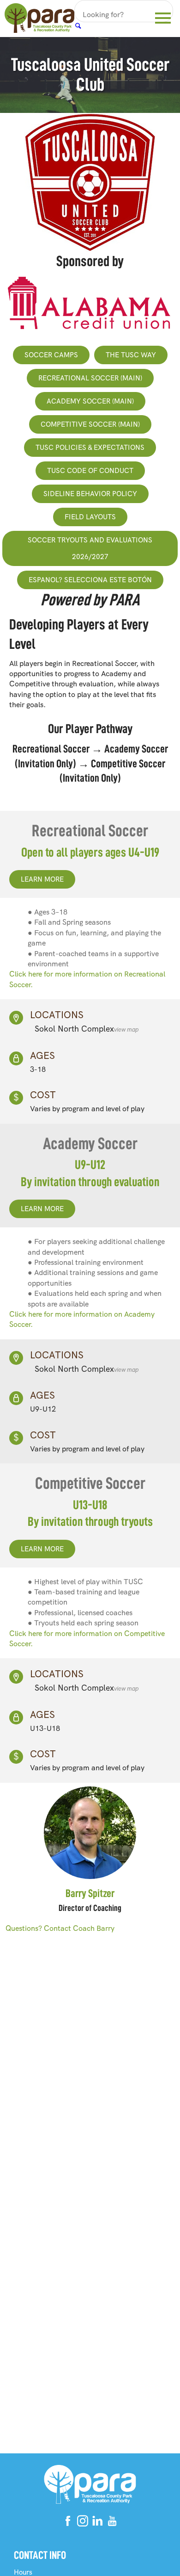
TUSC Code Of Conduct (90, 471)
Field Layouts (90, 517)
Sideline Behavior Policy (90, 494)
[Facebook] (68, 2523)
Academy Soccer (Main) (90, 401)
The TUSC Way (131, 355)
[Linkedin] (97, 2523)
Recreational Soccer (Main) (90, 378)
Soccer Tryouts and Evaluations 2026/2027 (90, 548)
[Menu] (163, 16)
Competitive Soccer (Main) (90, 424)
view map (126, 1030)
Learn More (42, 879)
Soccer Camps (51, 355)
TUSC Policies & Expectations (90, 448)
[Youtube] (112, 2523)
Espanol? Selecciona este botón (90, 580)
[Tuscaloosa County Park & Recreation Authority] (39, 19)
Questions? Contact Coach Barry (60, 1928)
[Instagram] (83, 2523)
